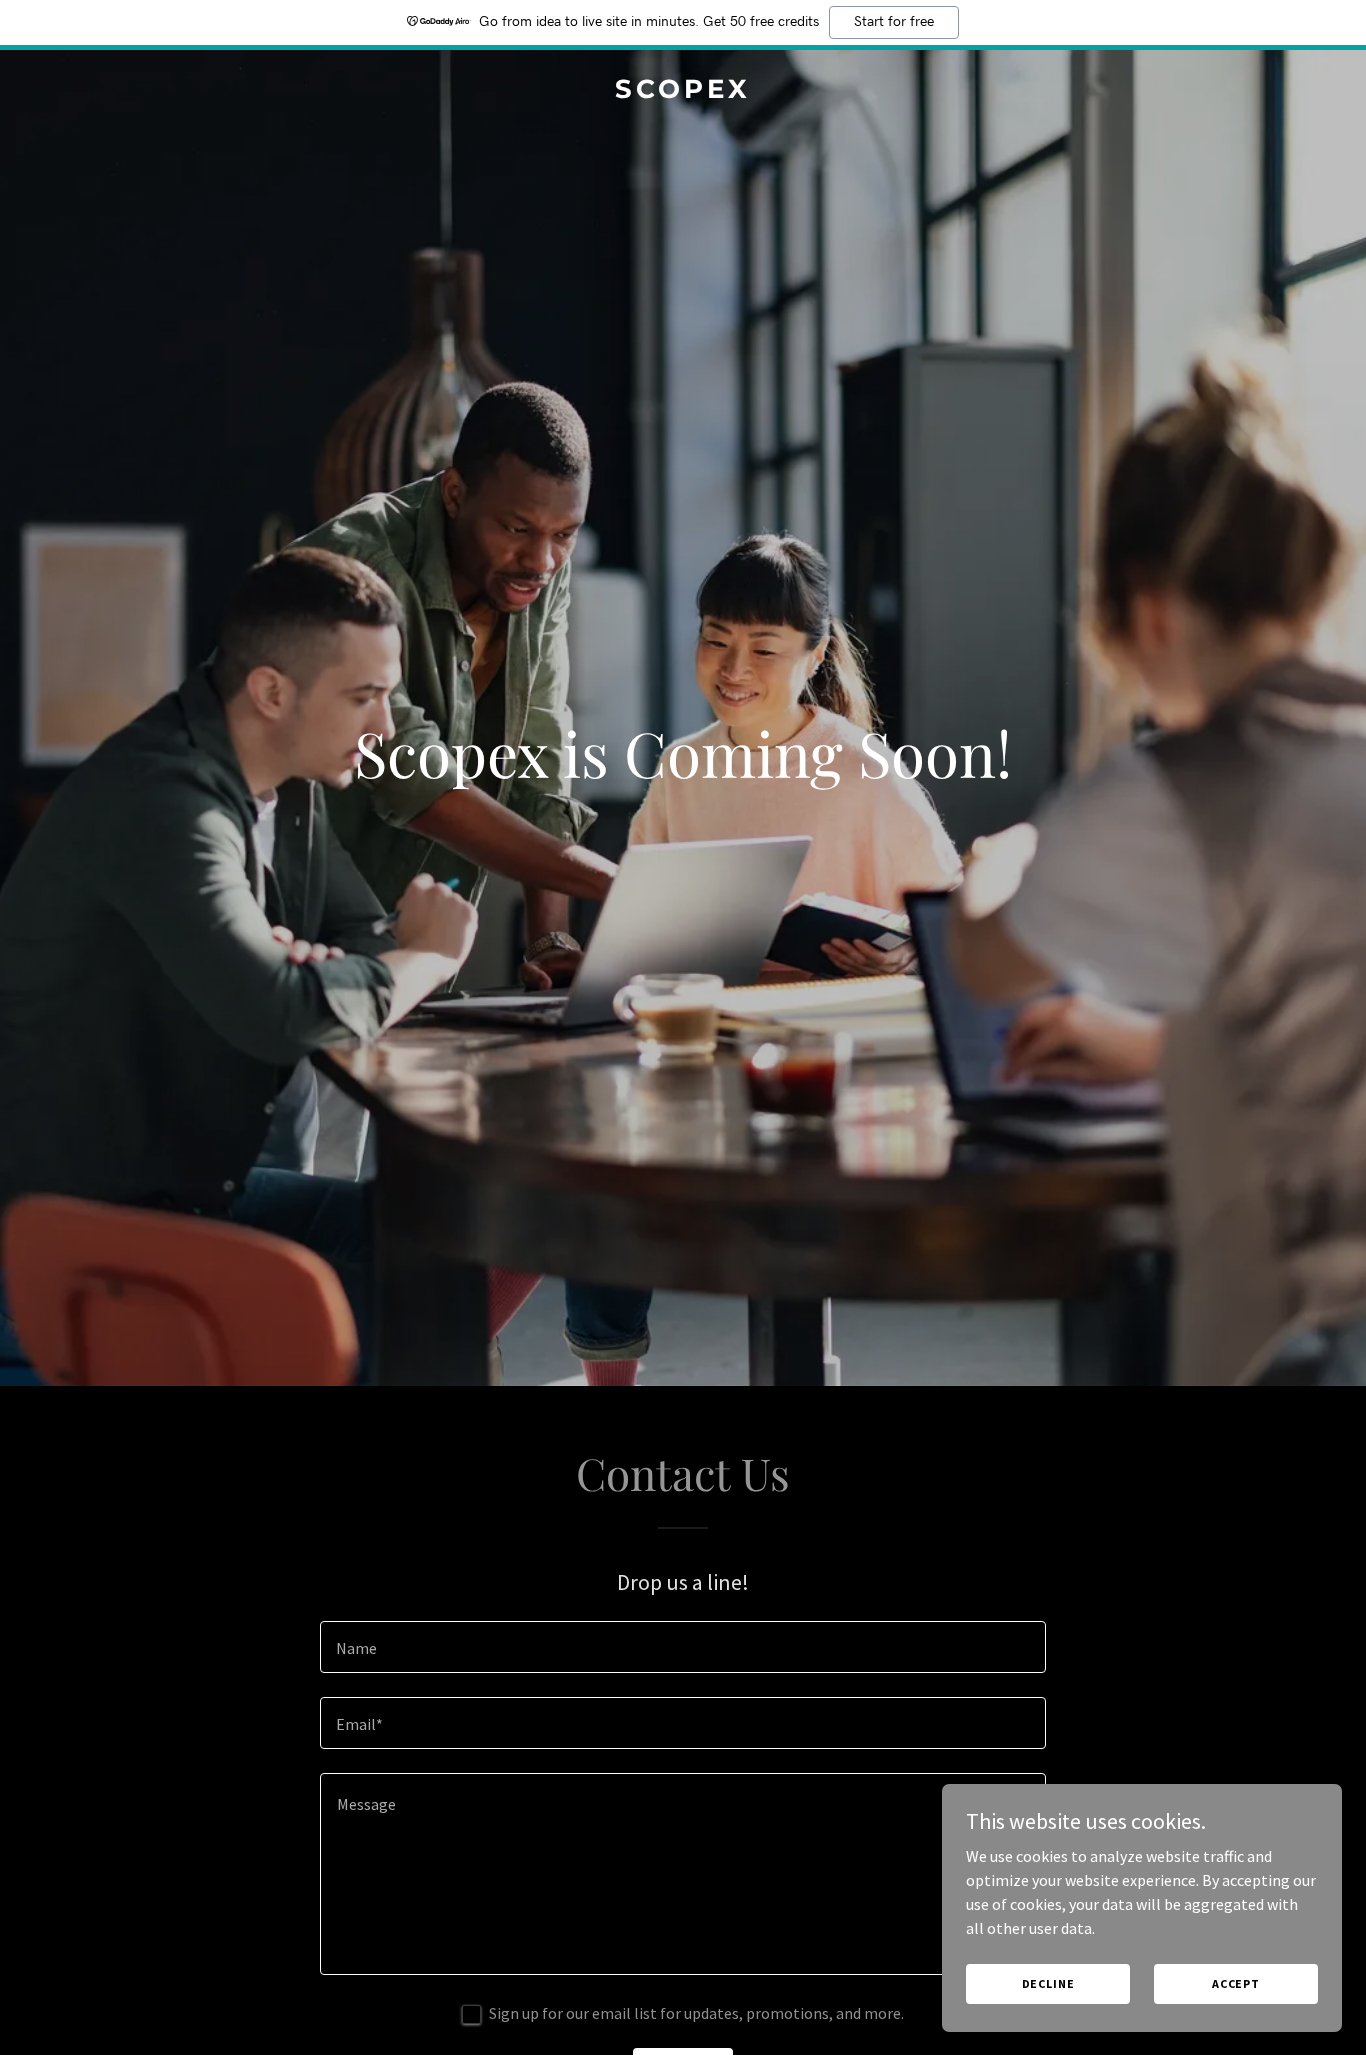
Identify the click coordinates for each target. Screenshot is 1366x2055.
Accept (1236, 1983)
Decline (1048, 1983)
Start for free (894, 22)
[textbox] (682, 1647)
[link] (683, 92)
